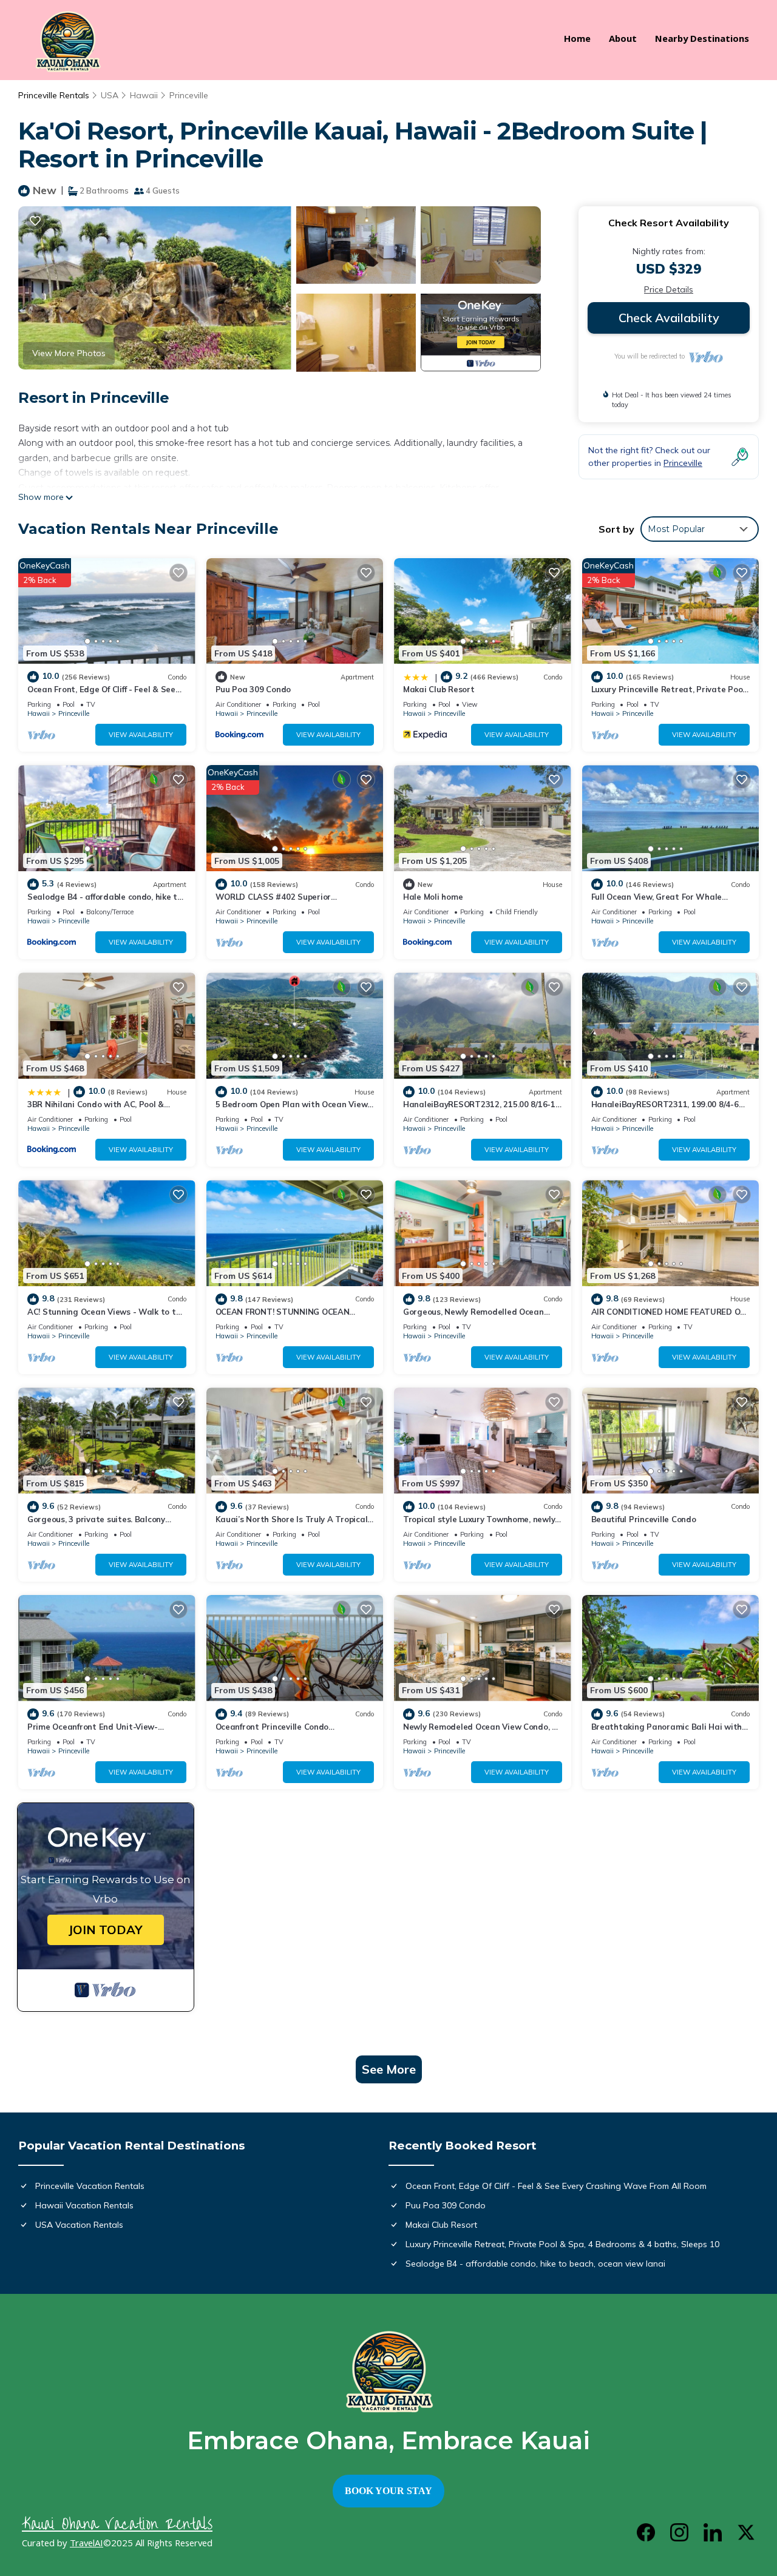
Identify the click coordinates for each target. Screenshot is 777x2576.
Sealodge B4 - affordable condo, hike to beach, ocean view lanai (535, 2264)
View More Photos (69, 353)
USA (110, 95)
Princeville (189, 95)
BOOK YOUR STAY (388, 2491)
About (623, 40)
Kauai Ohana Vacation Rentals (117, 2524)
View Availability (141, 735)
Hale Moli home (433, 897)
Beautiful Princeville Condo (644, 1519)
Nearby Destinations (702, 40)
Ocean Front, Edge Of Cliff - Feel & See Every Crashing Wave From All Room (556, 2186)
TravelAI (87, 2544)
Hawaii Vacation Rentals (84, 2205)
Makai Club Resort (439, 689)
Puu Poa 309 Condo (253, 689)
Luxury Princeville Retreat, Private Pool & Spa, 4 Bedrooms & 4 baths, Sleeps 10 (562, 2244)
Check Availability (669, 318)
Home (577, 40)
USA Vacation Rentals (79, 2225)
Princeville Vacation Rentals (90, 2186)
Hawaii (144, 95)
